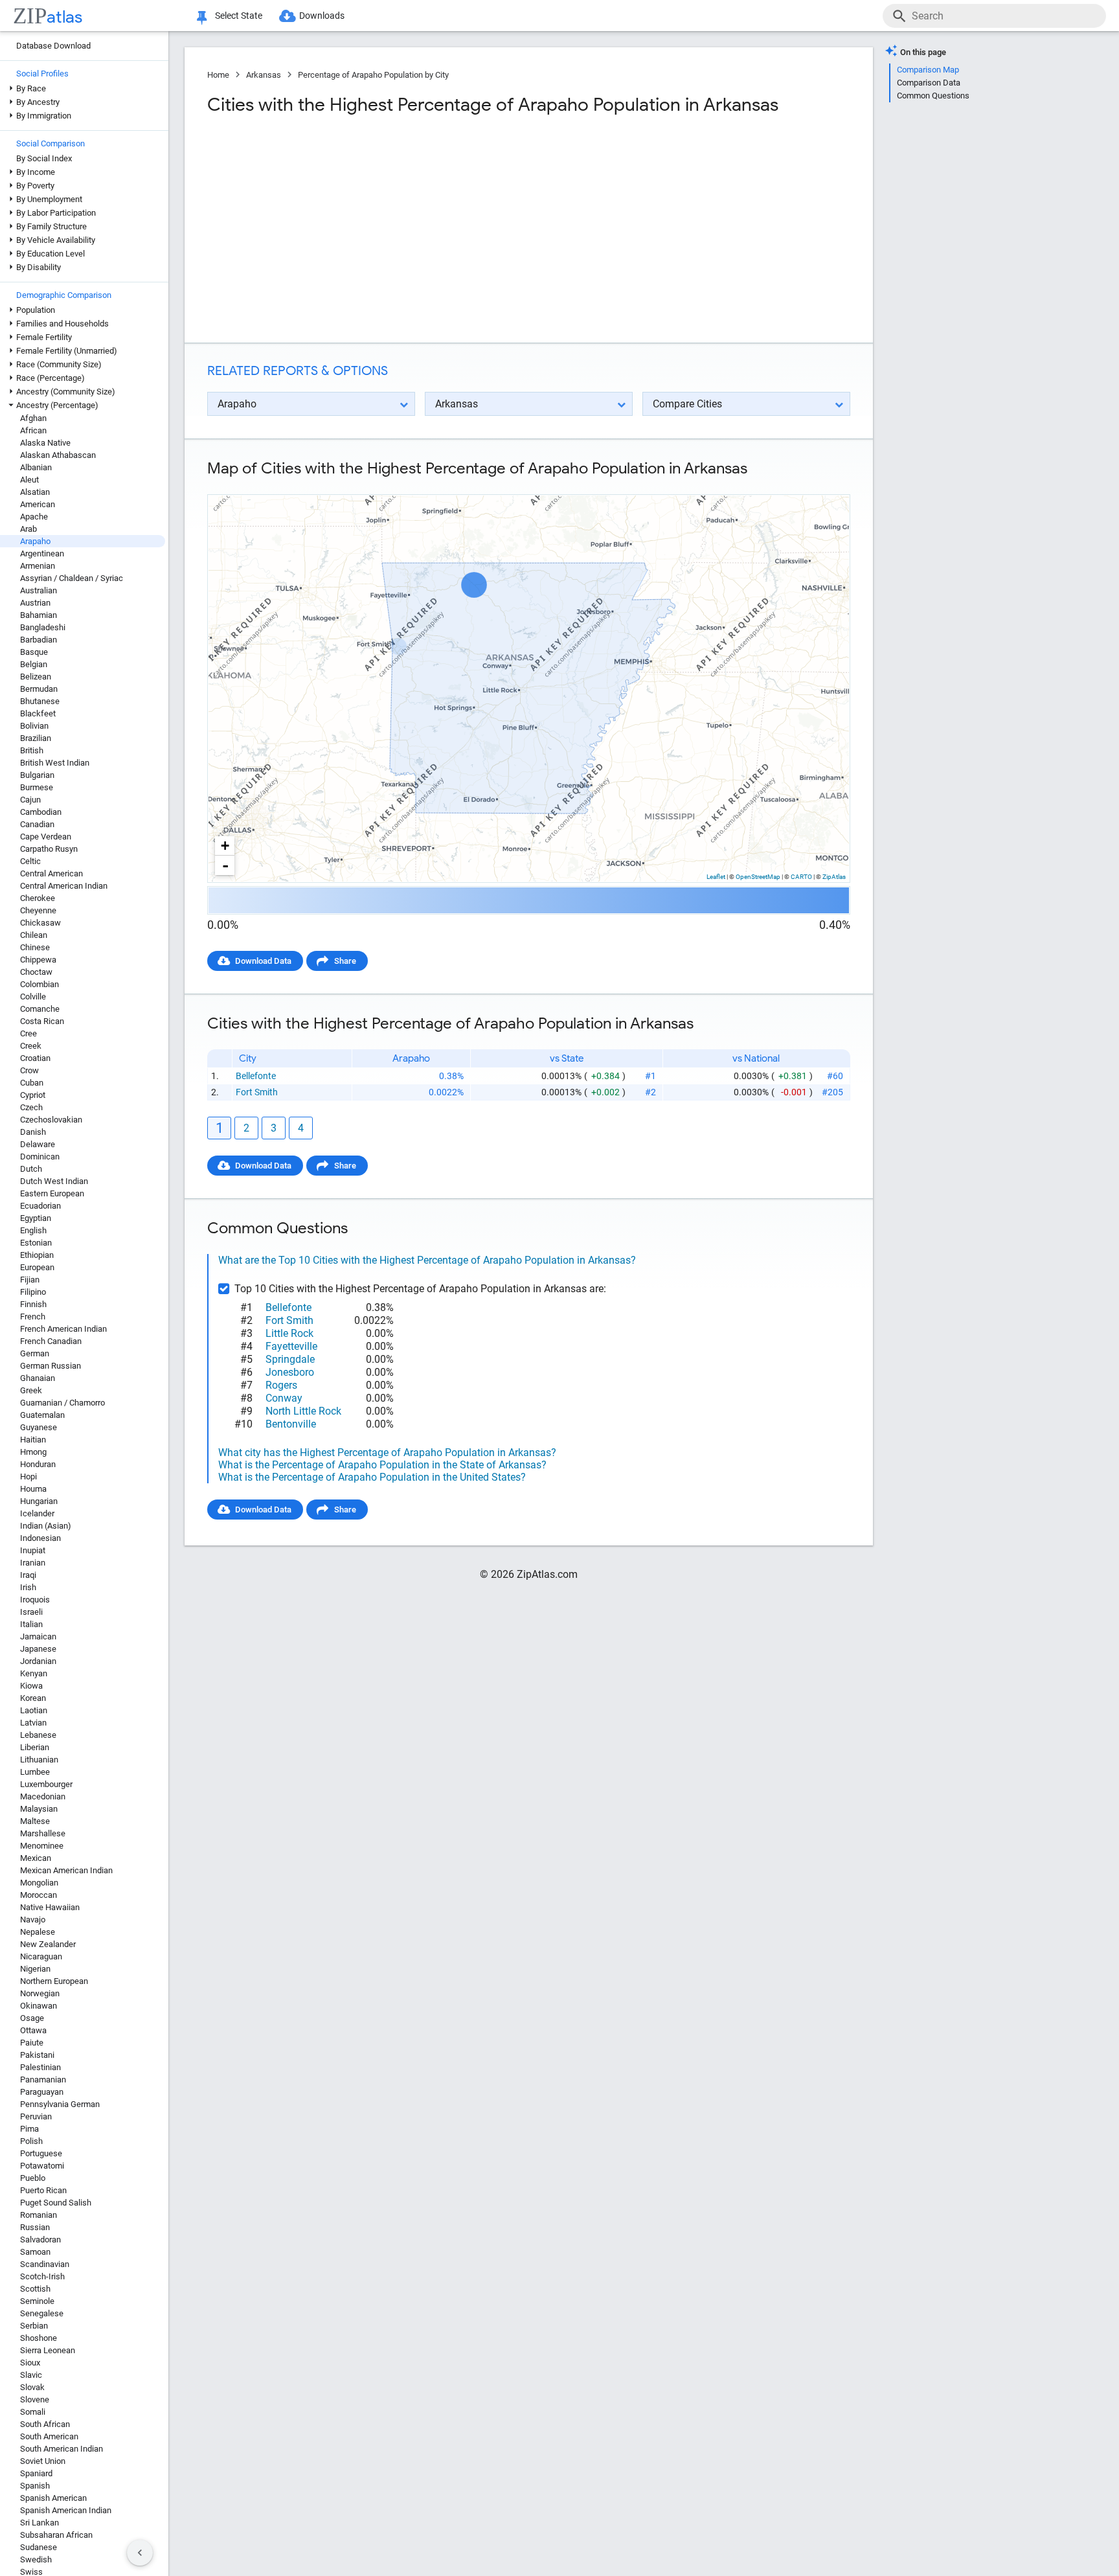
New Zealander (48, 1944)
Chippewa (38, 960)
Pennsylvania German (60, 2104)
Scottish (35, 2289)
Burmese (37, 787)
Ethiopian (37, 1255)
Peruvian (36, 2116)
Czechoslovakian (51, 1120)
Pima (29, 2129)
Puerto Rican (43, 2190)
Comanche (40, 1009)
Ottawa (33, 2030)
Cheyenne (38, 910)
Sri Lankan (40, 2523)
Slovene (35, 2399)
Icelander (37, 1513)
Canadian (37, 824)
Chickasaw (40, 923)
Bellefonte (256, 1076)
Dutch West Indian (54, 1181)
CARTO (801, 877)
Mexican (36, 1858)
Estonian (36, 1243)
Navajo (33, 1920)
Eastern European (52, 1193)
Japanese (38, 1649)
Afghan (33, 418)
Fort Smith (257, 1092)
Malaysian (39, 1809)
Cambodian (41, 812)
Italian (31, 1624)
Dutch (31, 1169)
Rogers (281, 1385)
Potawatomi (42, 2166)
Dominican (40, 1157)
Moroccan (39, 1895)
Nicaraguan (41, 1956)
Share (345, 961)
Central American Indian (64, 886)
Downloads (322, 16)
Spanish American (53, 2498)
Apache (34, 517)
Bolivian (34, 726)
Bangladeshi (43, 627)
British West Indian (55, 763)
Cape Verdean (46, 837)
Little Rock (289, 1333)
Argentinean (42, 553)
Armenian (38, 566)
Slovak (32, 2387)
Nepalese (38, 1932)
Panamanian (43, 2080)
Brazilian (36, 738)
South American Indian (62, 2449)
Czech (31, 1107)
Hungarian (39, 1501)
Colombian (40, 984)
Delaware (38, 1144)
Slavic (31, 2375)
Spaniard (36, 2473)
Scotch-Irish (42, 2276)
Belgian (34, 664)
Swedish (36, 2559)
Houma (33, 1489)
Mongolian (39, 1883)
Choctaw (36, 972)
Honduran (38, 1464)
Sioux (30, 2363)
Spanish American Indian (66, 2510)
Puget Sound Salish (56, 2203)
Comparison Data (929, 83)
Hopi (28, 1476)
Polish (31, 2141)
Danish (33, 1132)
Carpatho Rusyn (49, 849)
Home (218, 75)
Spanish (35, 2486)
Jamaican (38, 1636)
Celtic (30, 861)
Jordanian (38, 1661)
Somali (33, 2412)
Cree (28, 1033)
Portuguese (41, 2153)
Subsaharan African (56, 2535)
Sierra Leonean (48, 2350)
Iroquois (35, 1600)
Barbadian (39, 640)
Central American (51, 873)
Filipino (33, 1292)
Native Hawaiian (50, 1907)
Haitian (33, 1440)
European (37, 1267)
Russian (35, 2227)
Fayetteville (291, 1346)
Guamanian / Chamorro (62, 1403)
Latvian (33, 1723)
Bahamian (39, 615)
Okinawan (39, 2006)
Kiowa (31, 1686)
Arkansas (264, 75)
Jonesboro (290, 1372)
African (33, 430)
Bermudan (39, 689)
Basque (34, 652)
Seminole (37, 2301)
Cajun (30, 800)
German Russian (51, 1366)
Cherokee (38, 898)
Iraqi (28, 1575)
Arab (28, 529)
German (35, 1353)
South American (49, 2436)
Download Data (263, 961)
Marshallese (43, 1833)
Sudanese (39, 2547)
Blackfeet (38, 713)
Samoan (35, 2252)
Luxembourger (46, 1784)
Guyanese (39, 1427)
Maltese (35, 1821)
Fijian (30, 1280)
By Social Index (44, 158)
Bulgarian (37, 775)
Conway (284, 1398)
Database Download (53, 46)
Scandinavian (45, 2264)
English (33, 1230)
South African (45, 2424)
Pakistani (37, 2055)
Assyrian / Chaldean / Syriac (72, 578)
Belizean (36, 677)
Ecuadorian (40, 1206)
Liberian (35, 1747)
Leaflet (716, 877)
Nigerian (35, 1969)
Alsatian (35, 492)
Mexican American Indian (66, 1870)
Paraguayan (42, 2092)
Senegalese (42, 2313)
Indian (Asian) (46, 1526)
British (32, 750)
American (38, 504)
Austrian (35, 603)
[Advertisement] (367, 229)
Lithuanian (39, 1760)
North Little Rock (303, 1411)
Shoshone (39, 2338)
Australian (39, 590)
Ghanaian (38, 1378)
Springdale (290, 1359)
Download (823, 484)
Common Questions (933, 96)
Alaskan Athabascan (58, 455)
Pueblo (33, 2178)
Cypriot (33, 1095)
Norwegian (40, 1993)
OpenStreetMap (758, 877)
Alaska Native (45, 443)
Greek (31, 1390)
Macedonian (43, 1796)
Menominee (42, 1846)
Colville (33, 997)
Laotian (34, 1710)
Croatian (35, 1058)
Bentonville (291, 1424)
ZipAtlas (834, 877)
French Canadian (51, 1341)
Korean (33, 1698)
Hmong (33, 1452)
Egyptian (36, 1218)
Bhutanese (40, 701)
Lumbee (35, 1772)
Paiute (32, 2043)
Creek (31, 1046)
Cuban (32, 1083)
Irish (28, 1587)
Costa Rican (42, 1021)
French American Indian (63, 1329)
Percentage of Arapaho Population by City (373, 75)
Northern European (54, 1981)
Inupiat (33, 1550)
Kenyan (34, 1673)
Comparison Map (928, 70)
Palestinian (40, 2067)
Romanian (39, 2215)
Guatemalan (42, 1415)
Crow (29, 1070)
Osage (32, 2018)
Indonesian (40, 1538)
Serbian (34, 2326)
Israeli (31, 1612)
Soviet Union (43, 2461)
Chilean (34, 935)
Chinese (35, 947)
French (33, 1316)
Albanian (36, 467)
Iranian (33, 1563)
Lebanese (38, 1735)
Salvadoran (40, 2240)
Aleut (29, 480)
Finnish (33, 1304)
